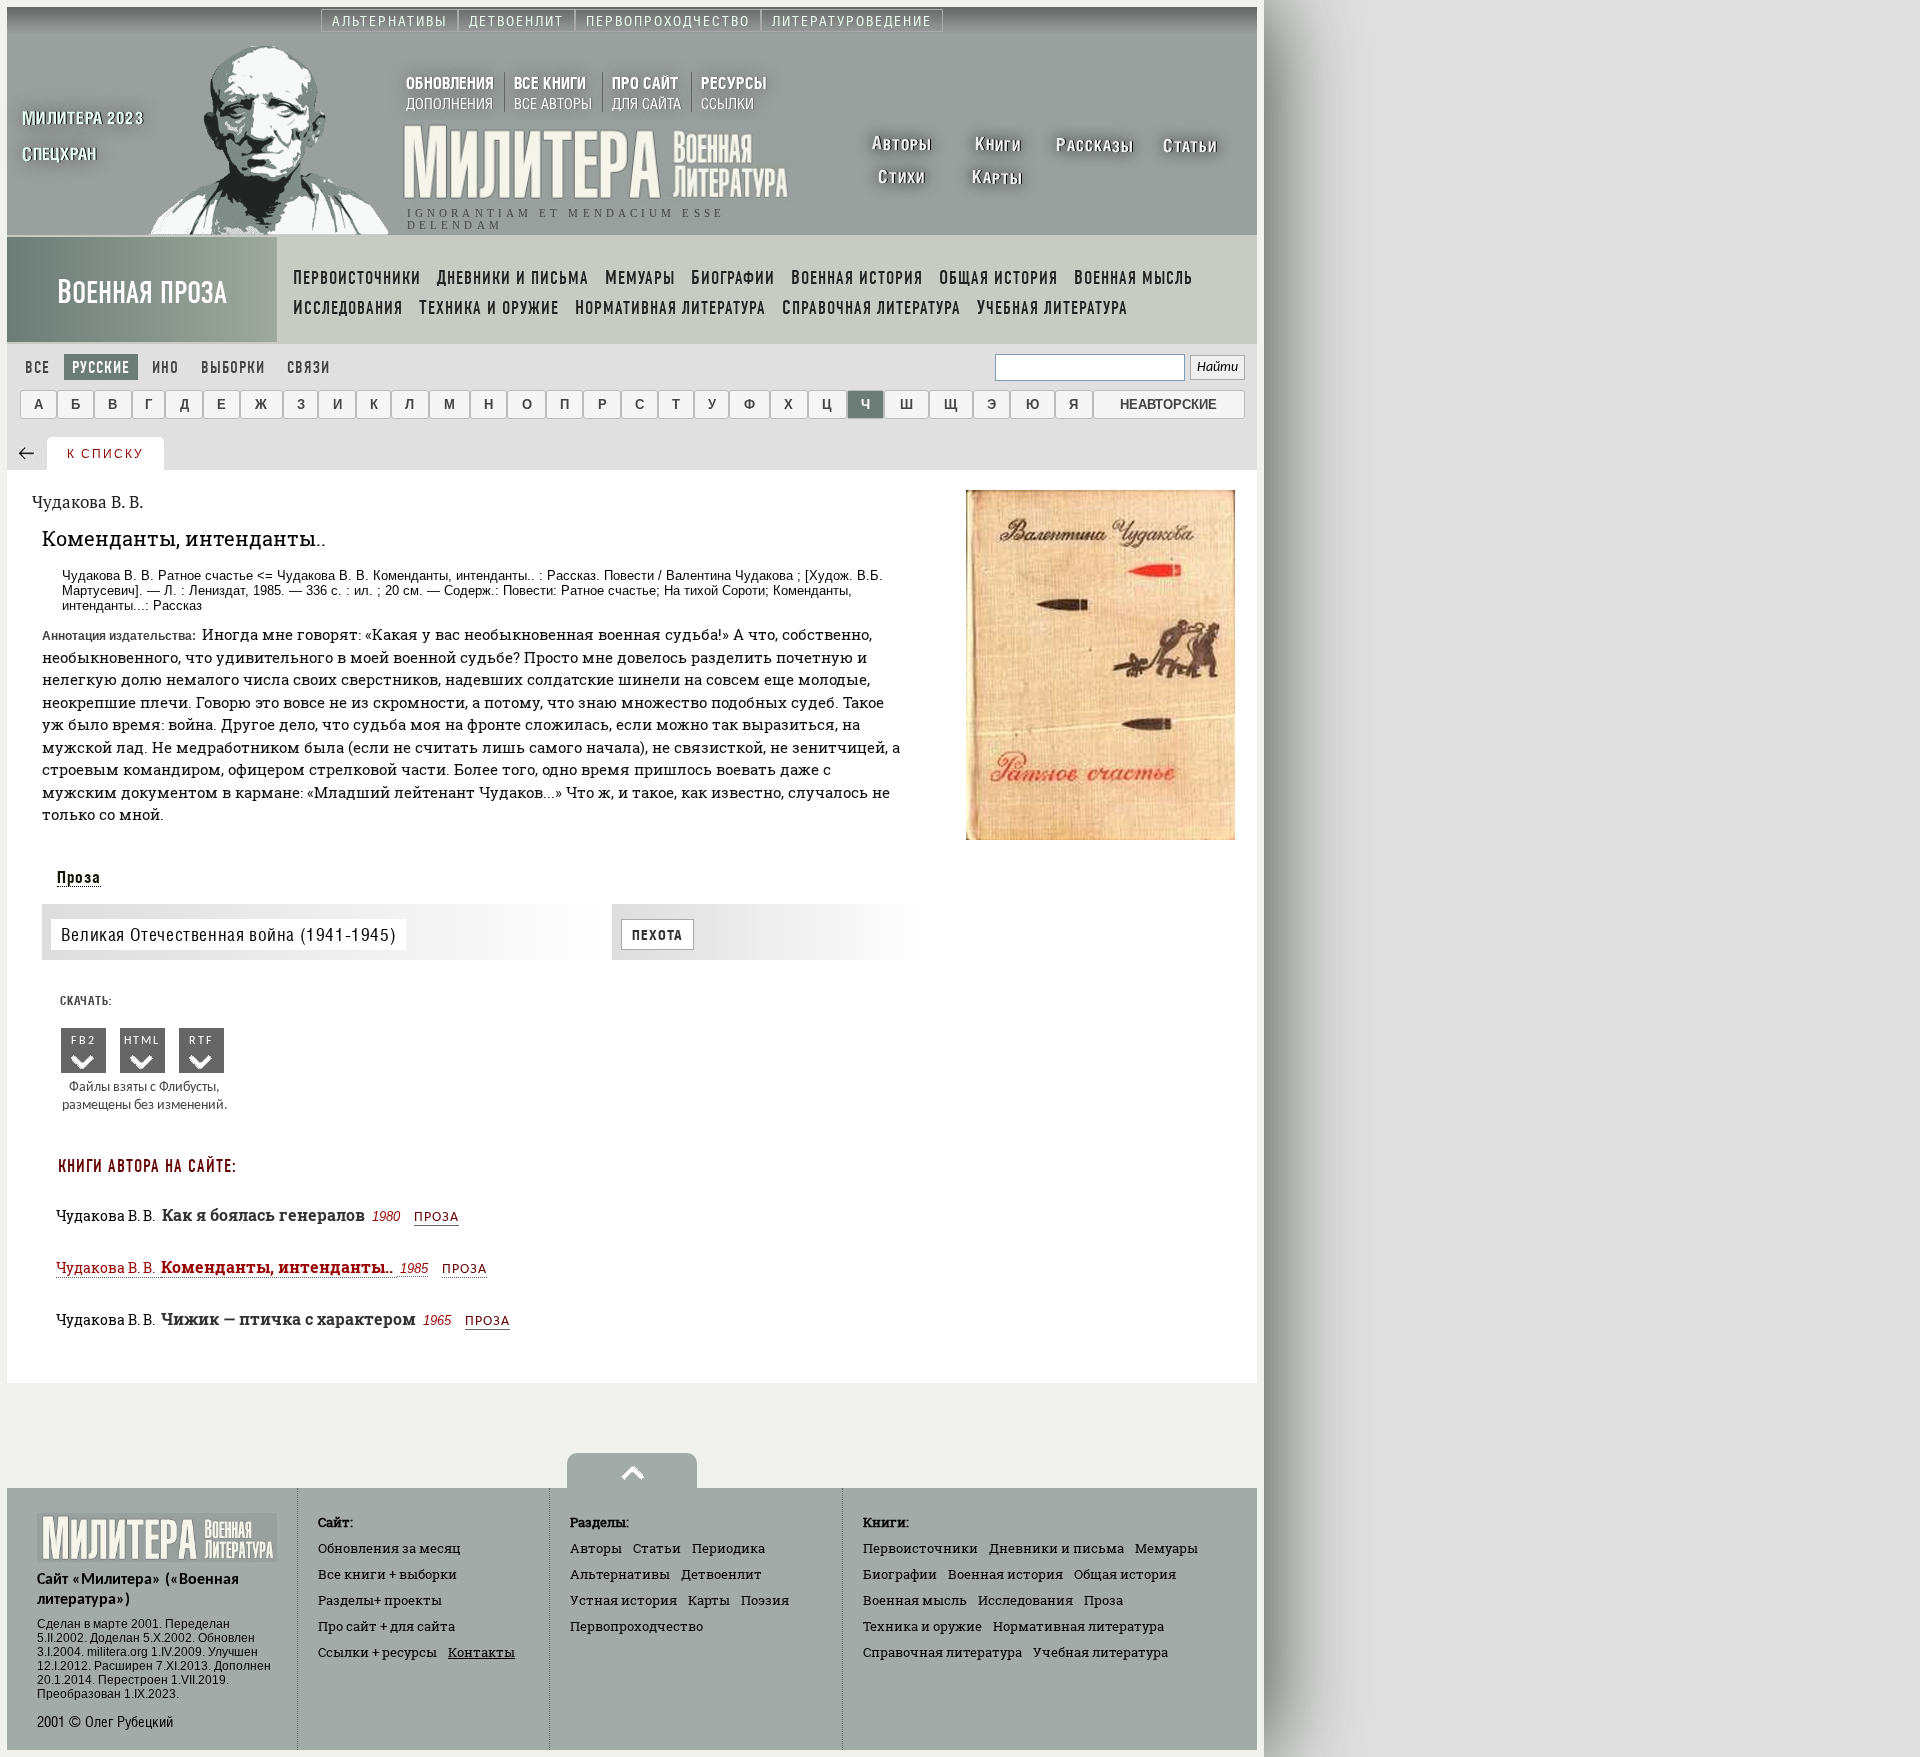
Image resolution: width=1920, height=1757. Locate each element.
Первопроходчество (636, 1626)
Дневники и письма (1056, 1548)
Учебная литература (1100, 1652)
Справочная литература (942, 1652)
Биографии (900, 1574)
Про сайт (386, 1626)
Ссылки (377, 1652)
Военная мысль (915, 1600)
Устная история (623, 1600)
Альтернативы (620, 1574)
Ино (165, 367)
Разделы (380, 1600)
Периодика (728, 1548)
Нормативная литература (1078, 1626)
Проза (79, 877)
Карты (709, 1600)
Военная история (1005, 1574)
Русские (101, 367)
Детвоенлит (721, 1574)
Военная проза (142, 292)
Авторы (596, 1548)
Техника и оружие (922, 1626)
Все (37, 367)
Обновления (389, 1548)
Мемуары (1166, 1548)
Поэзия (765, 1600)
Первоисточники (920, 1548)
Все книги (387, 1574)
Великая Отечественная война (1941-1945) (228, 934)
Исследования (1025, 1600)
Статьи (657, 1548)
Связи (308, 367)
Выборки (233, 367)
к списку (105, 454)
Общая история (1125, 1574)
